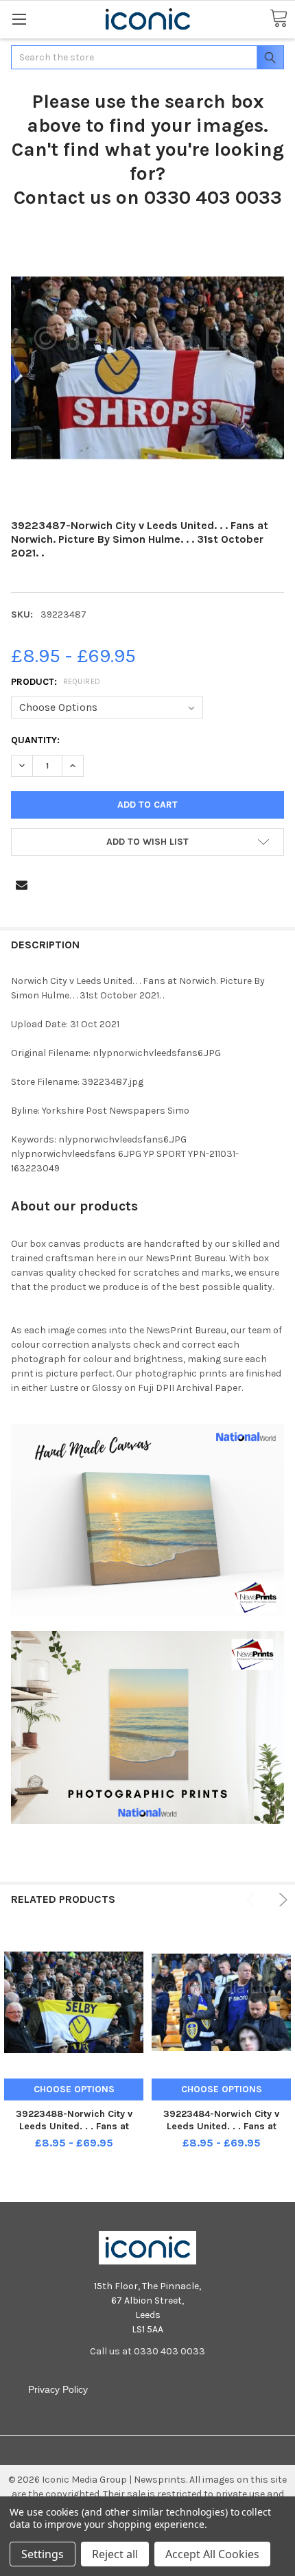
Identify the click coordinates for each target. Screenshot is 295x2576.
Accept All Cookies (212, 2554)
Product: (56, 682)
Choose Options (74, 2089)
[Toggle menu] (19, 19)
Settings (43, 2554)
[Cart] (279, 19)
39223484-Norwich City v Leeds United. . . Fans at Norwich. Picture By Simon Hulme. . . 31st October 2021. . (222, 2132)
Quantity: (35, 740)
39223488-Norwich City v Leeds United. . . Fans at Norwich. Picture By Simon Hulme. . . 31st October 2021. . (74, 2132)
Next (281, 1900)
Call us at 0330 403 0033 (147, 2351)
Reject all (115, 2554)
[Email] (22, 885)
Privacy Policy (58, 2389)
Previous (253, 1900)
